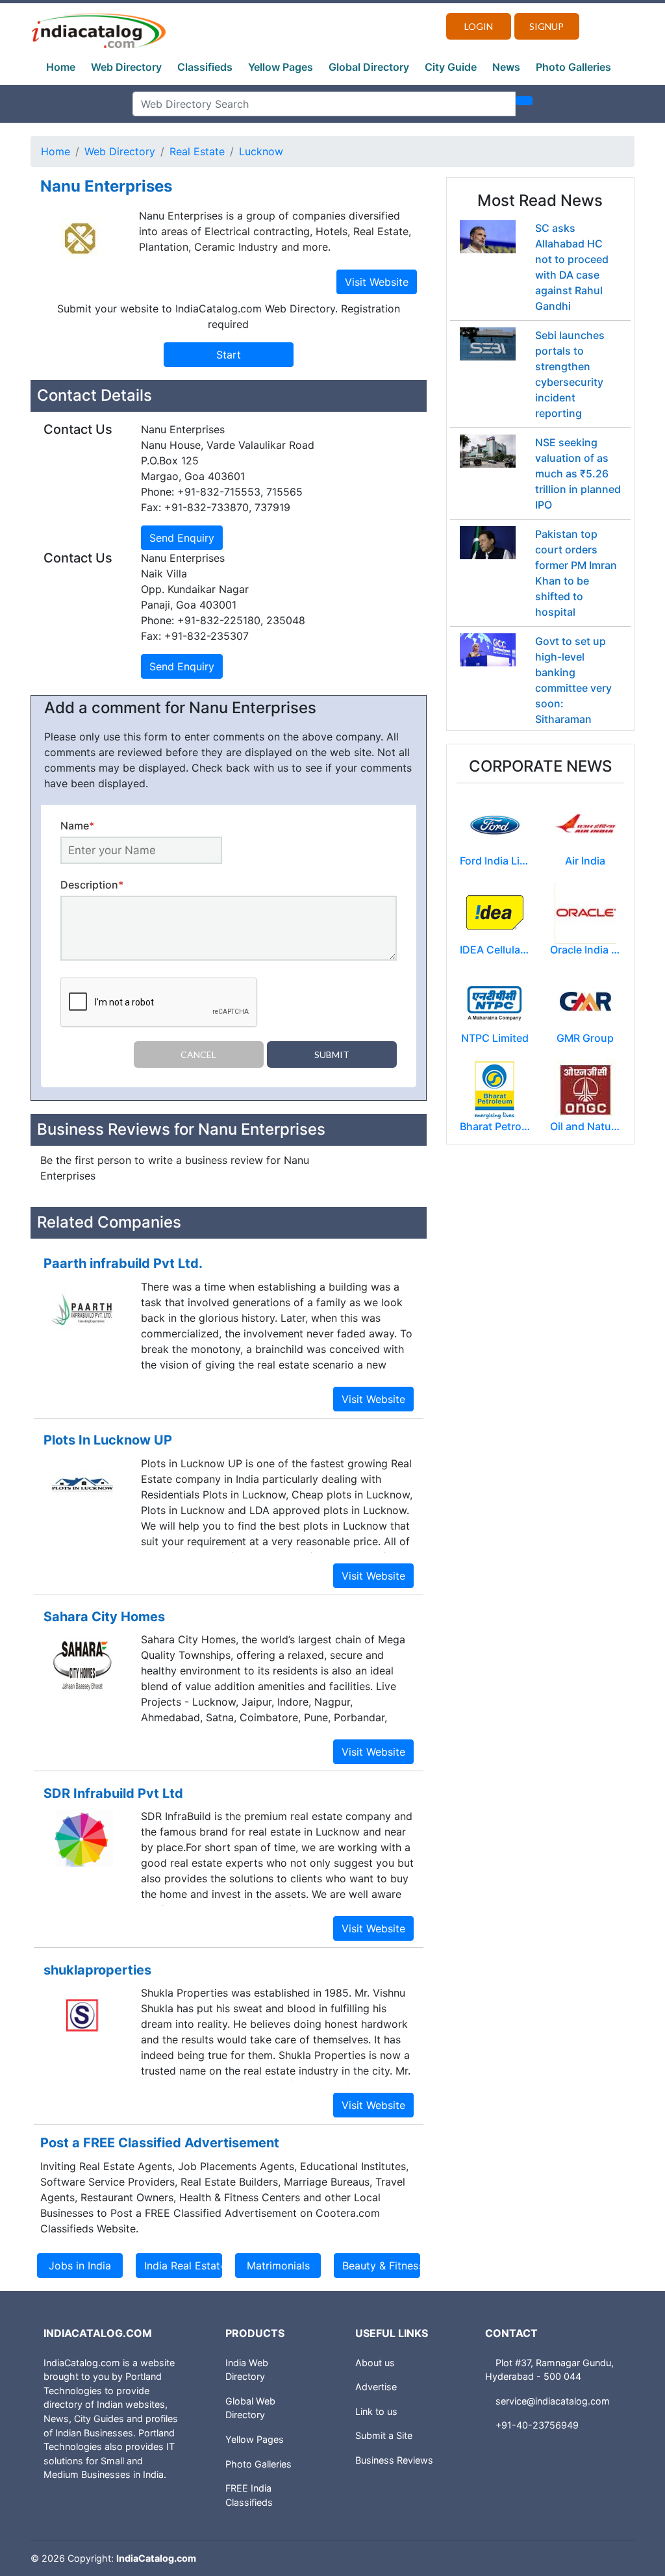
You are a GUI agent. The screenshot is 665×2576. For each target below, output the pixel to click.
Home (61, 67)
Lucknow (261, 151)
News (506, 67)
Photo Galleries (573, 67)
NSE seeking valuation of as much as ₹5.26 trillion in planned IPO (578, 474)
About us (375, 2363)
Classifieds (205, 67)
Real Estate (197, 151)
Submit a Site (384, 2435)
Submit (332, 1054)
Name (77, 826)
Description (92, 885)
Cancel (198, 1054)
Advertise (376, 2387)
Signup (546, 26)
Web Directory (126, 67)
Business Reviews (394, 2460)
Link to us (376, 2411)
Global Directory (369, 67)
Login (479, 26)
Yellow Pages (281, 67)
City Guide (451, 67)
